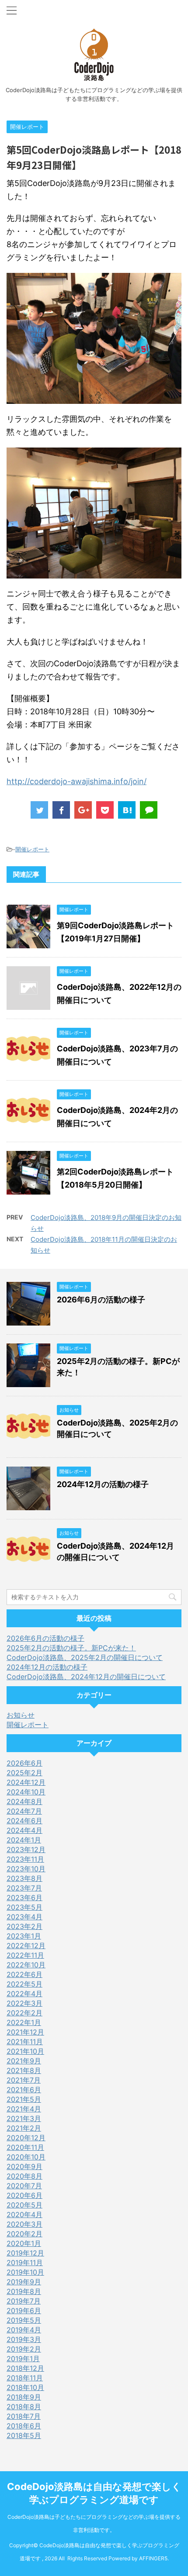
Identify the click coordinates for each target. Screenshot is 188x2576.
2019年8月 (24, 2291)
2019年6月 (24, 2311)
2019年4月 (24, 2330)
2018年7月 (24, 2416)
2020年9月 (24, 2166)
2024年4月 (24, 1830)
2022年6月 (24, 1974)
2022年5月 (24, 1984)
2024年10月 (26, 1792)
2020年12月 (26, 2138)
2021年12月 (25, 2032)
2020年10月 (26, 2157)
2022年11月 (25, 1955)
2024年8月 (24, 1801)
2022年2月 (24, 2013)
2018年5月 (24, 2435)
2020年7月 (24, 2186)
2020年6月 (24, 2195)
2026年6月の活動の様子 (101, 1300)
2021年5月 (24, 2099)
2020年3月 (24, 2224)
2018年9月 (24, 2397)
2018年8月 (24, 2407)
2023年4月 (24, 1917)
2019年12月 (25, 2253)
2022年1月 (24, 2022)
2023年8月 (24, 1878)
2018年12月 (25, 2368)
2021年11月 (25, 2042)
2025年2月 (24, 1773)
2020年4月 (24, 2214)
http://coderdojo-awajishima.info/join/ (77, 781)
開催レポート (32, 849)
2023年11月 (25, 1859)
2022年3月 (24, 2003)
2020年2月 (24, 2234)
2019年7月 (24, 2301)
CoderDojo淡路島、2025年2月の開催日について (85, 1657)
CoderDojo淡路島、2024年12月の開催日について (86, 1677)
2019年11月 (25, 2263)
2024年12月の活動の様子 (103, 1484)
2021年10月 (25, 2051)
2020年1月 (24, 2243)
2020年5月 (24, 2205)
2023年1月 (24, 1936)
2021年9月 (24, 2061)
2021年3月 (24, 2118)
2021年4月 (24, 2109)
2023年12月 (26, 1849)
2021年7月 (24, 2080)
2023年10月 (26, 1869)
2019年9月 (24, 2282)
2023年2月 (24, 1926)
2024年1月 (24, 1840)
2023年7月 (24, 1888)
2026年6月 (24, 1763)
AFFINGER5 (153, 2558)
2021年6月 (24, 2090)
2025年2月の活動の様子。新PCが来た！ (71, 1648)
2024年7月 (24, 1811)
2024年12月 (26, 1782)
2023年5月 (24, 1907)
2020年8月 (24, 2176)
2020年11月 (25, 2147)
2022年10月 (26, 1965)
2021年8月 (24, 2070)
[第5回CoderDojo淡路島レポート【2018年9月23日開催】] (127, 810)
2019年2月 (24, 2349)
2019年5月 (24, 2320)
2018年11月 (25, 2378)
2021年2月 (24, 2128)
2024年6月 (24, 1821)
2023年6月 (24, 1898)
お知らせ (21, 1715)
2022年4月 (24, 1994)
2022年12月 (26, 1946)
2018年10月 (25, 2387)
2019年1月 (23, 2359)
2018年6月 (24, 2426)
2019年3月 (24, 2339)
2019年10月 (25, 2272)
